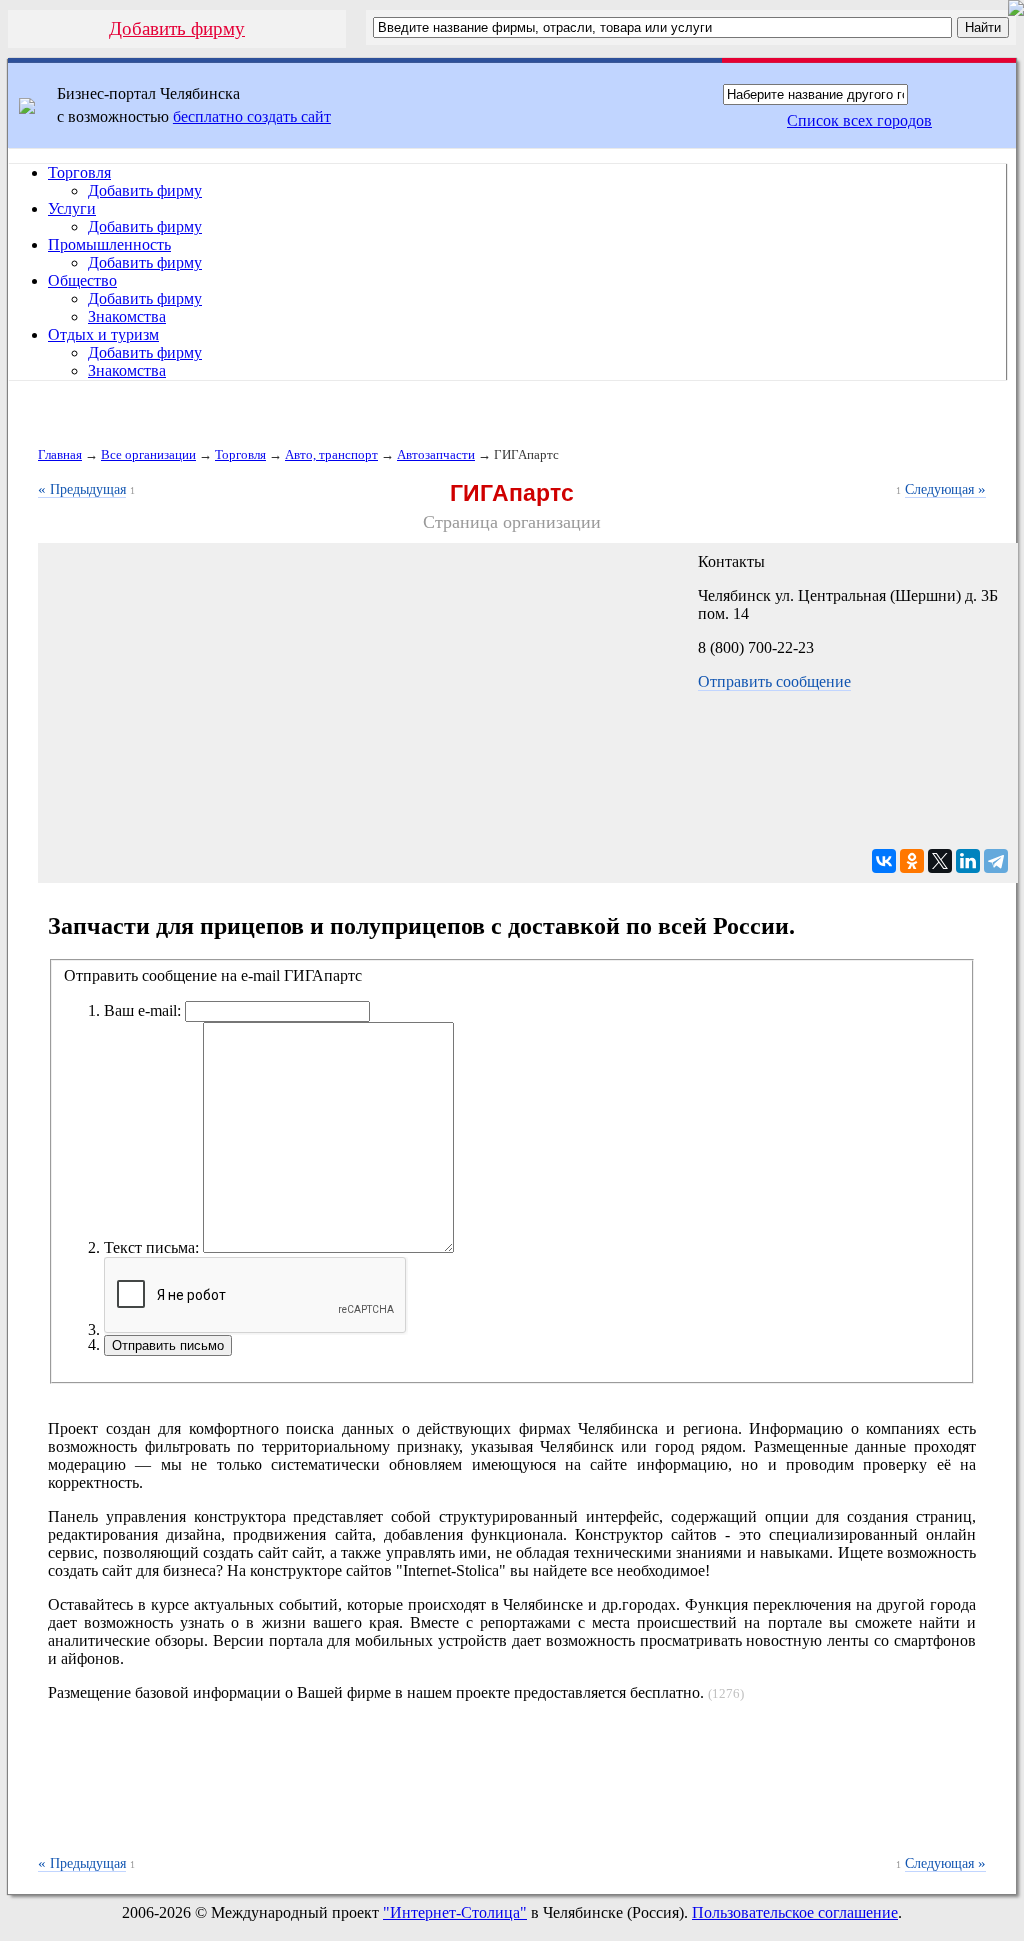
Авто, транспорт (331, 454)
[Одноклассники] (912, 861)
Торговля (79, 172)
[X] (940, 861)
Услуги (72, 208)
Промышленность (109, 244)
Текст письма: (151, 1247)
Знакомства (127, 316)
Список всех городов (859, 120)
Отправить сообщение (774, 681)
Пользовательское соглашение (795, 1912)
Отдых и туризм (103, 334)
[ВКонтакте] (884, 861)
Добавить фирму (177, 28)
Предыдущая (82, 489)
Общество (82, 280)
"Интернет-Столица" (455, 1912)
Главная (60, 454)
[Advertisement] (512, 1789)
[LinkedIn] (968, 861)
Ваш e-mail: (142, 1010)
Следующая (945, 489)
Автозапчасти (436, 454)
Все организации (148, 454)
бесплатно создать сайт (252, 116)
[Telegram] (996, 861)
